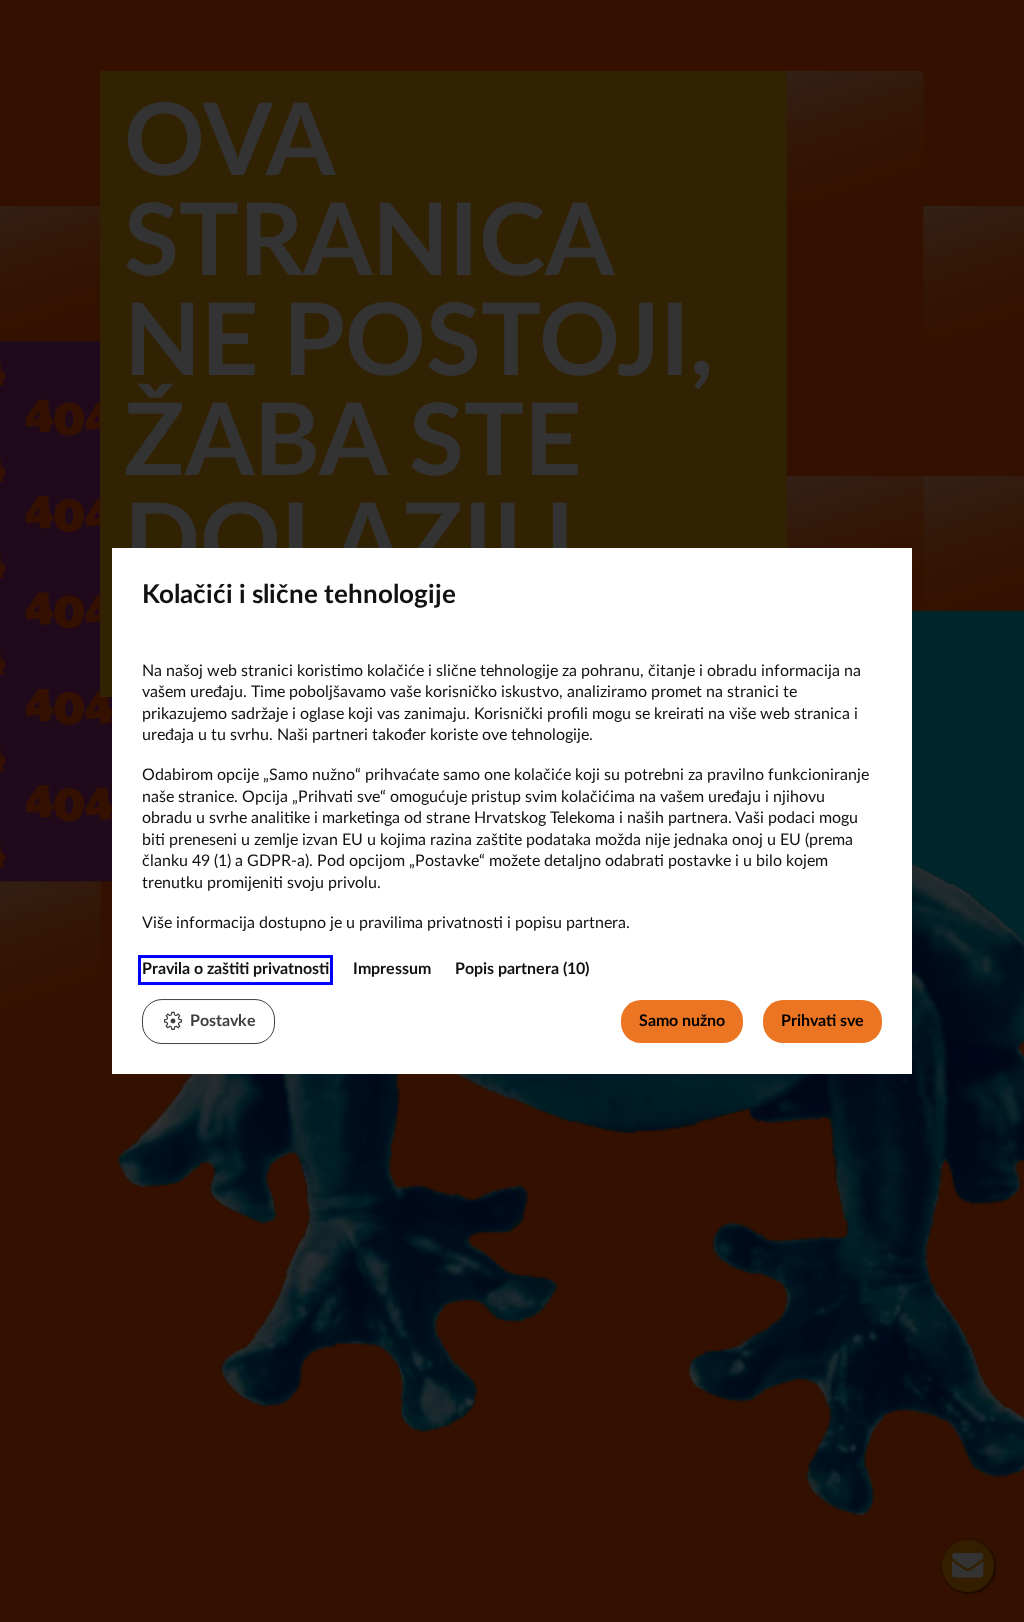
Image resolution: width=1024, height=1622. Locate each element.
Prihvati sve (822, 1021)
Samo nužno (682, 1021)
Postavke (223, 1021)
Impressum (392, 969)
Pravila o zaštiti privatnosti (235, 969)
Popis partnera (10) (522, 969)
